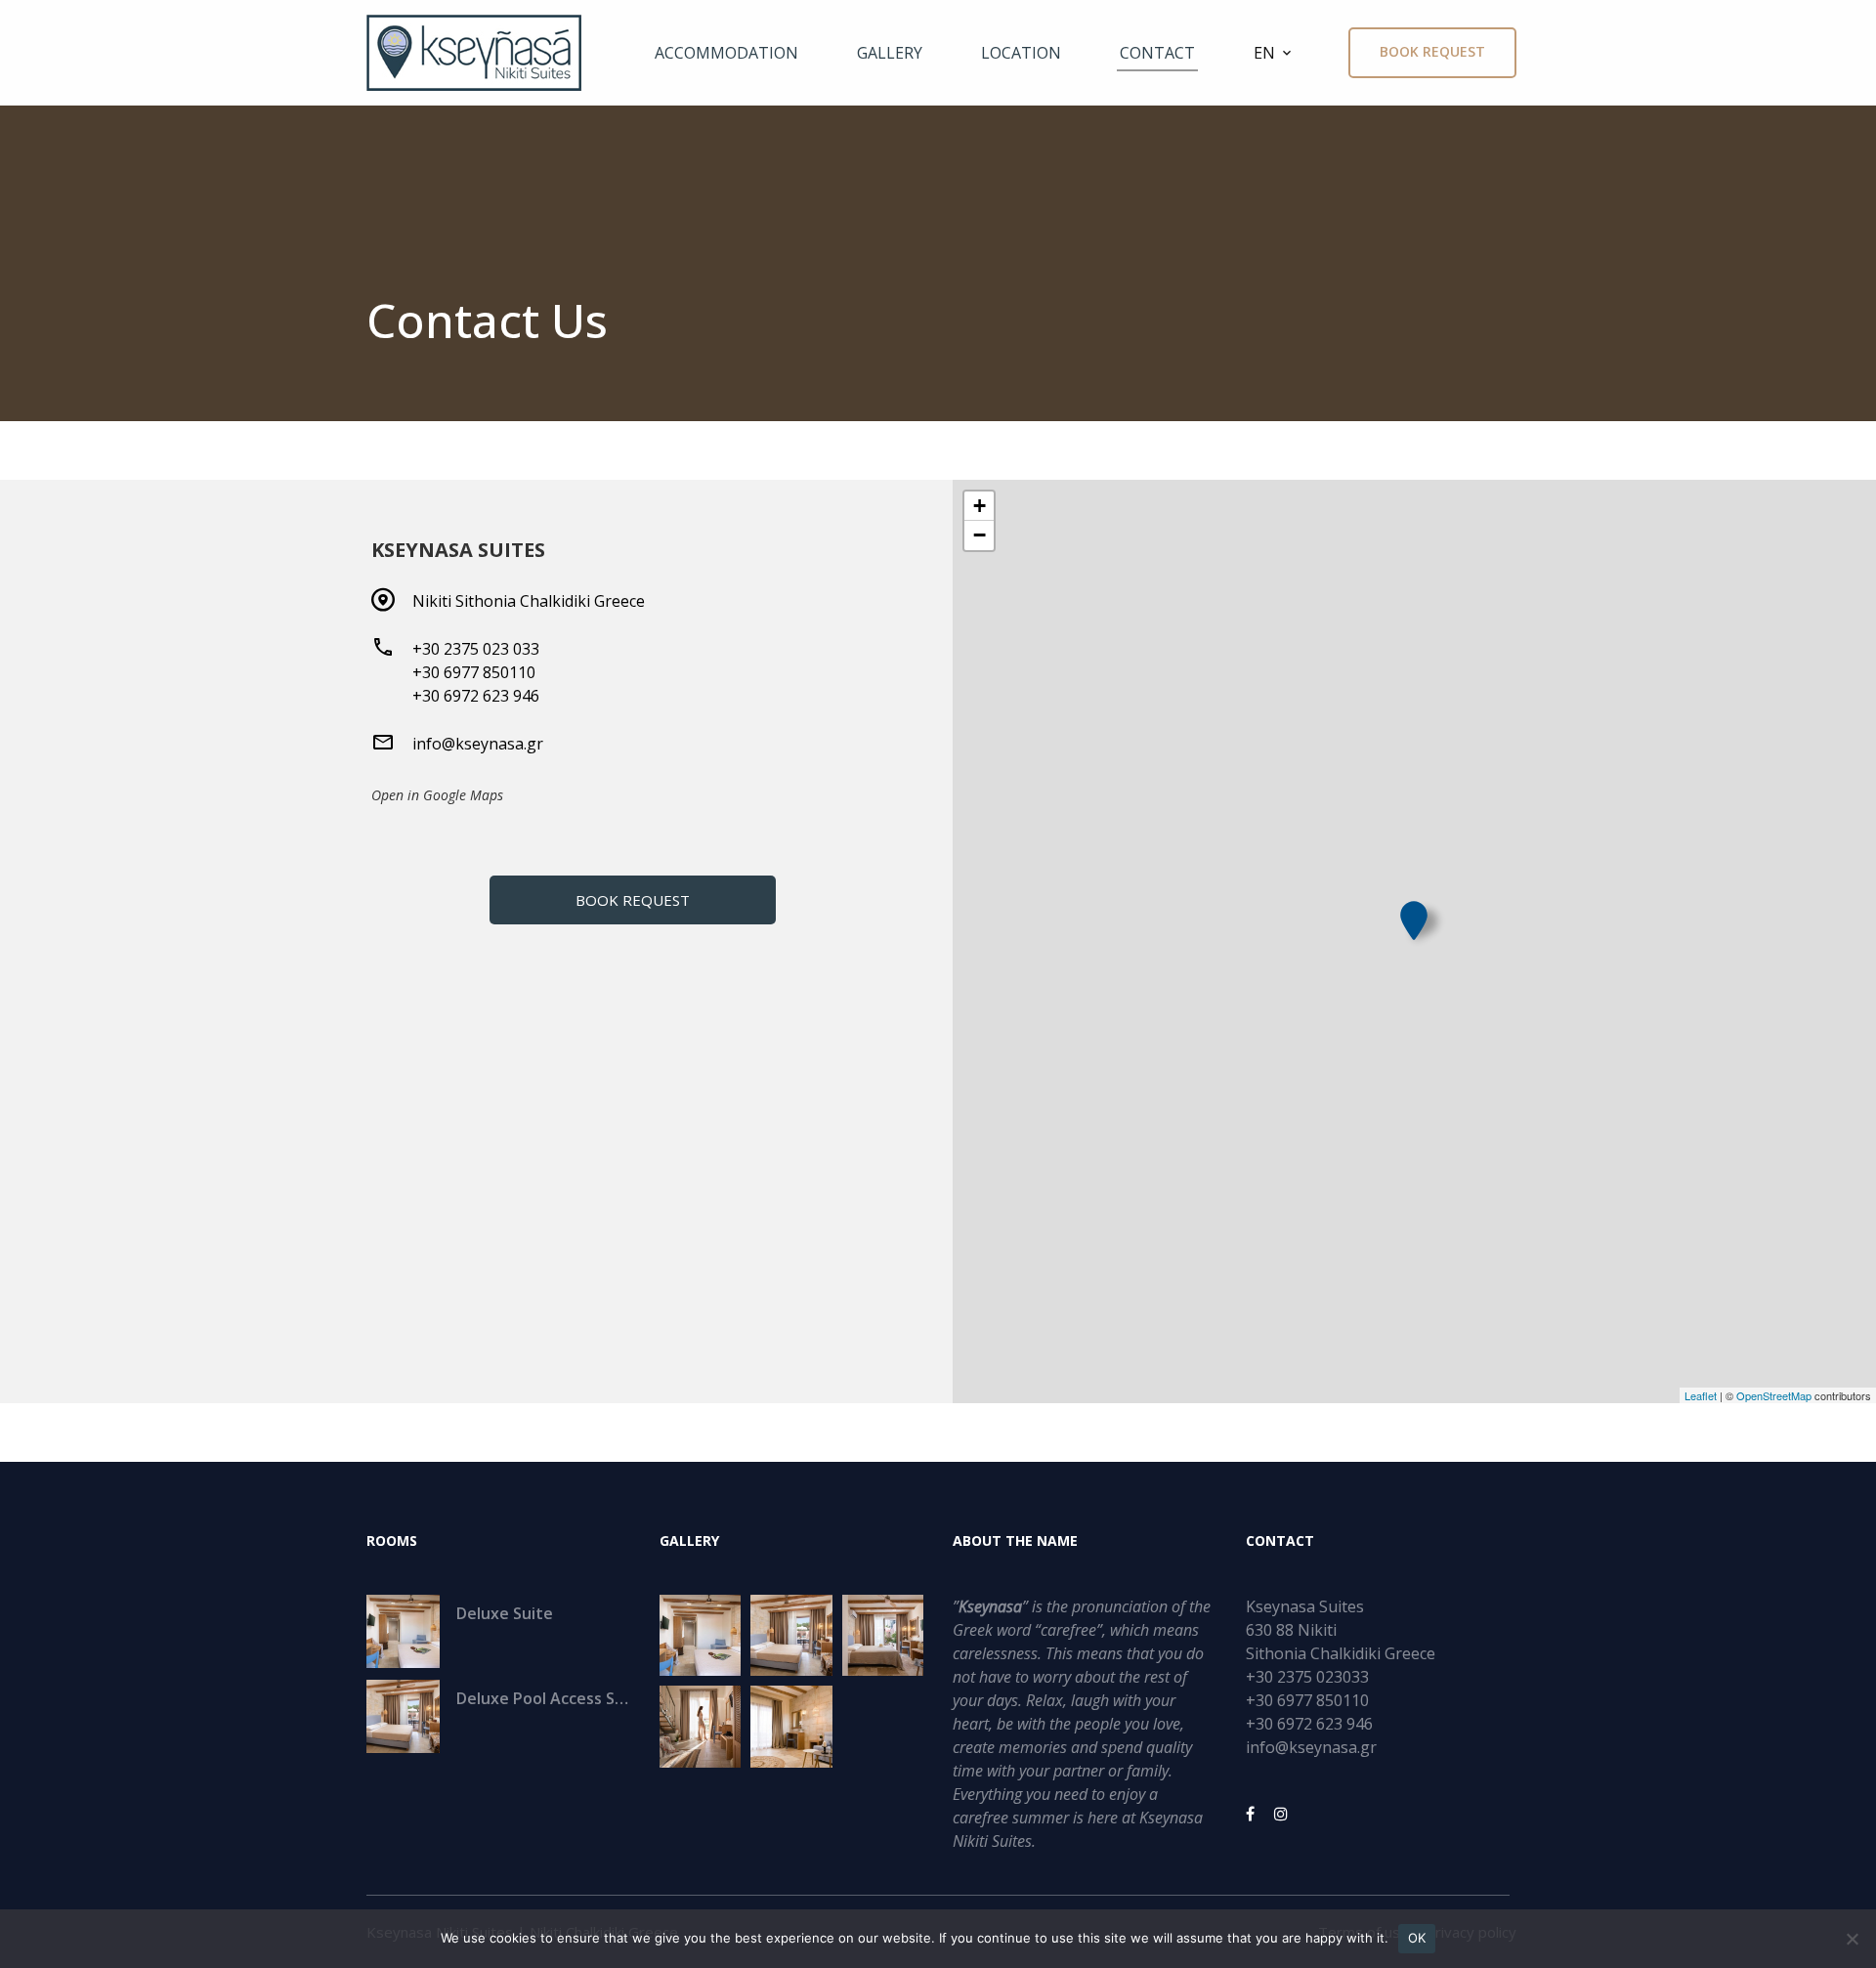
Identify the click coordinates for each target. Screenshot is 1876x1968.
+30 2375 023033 (1307, 1677)
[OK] (1852, 1939)
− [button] (980, 535)
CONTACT (1157, 53)
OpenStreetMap (1774, 1395)
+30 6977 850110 (474, 672)
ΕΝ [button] (1264, 53)
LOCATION (1021, 53)
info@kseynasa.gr (478, 744)
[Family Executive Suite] (700, 1726)
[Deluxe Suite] (700, 1635)
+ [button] (980, 506)
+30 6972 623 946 (476, 696)
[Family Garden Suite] (883, 1635)
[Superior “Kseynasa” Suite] (791, 1726)
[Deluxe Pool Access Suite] (791, 1635)
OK (1417, 1938)
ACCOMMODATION (726, 53)
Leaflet (1701, 1395)
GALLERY (890, 53)
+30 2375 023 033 (476, 649)
